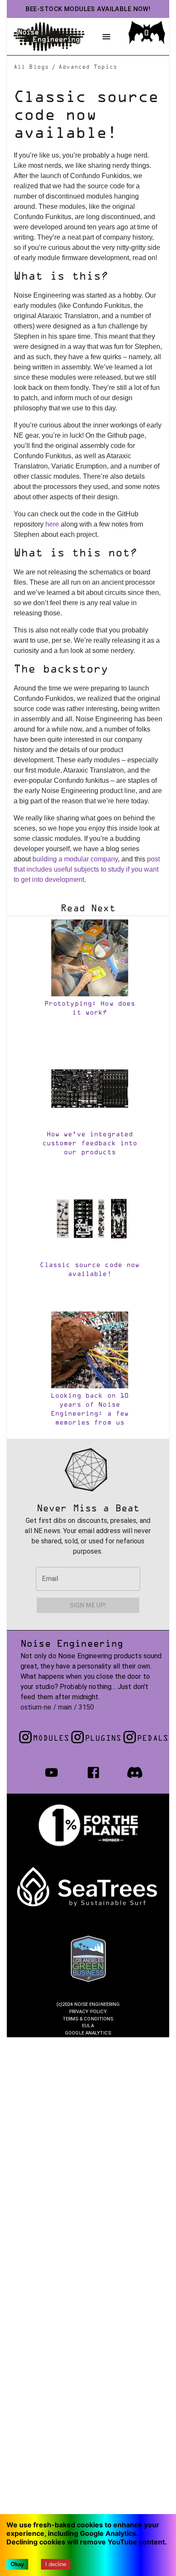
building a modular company (75, 859)
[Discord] (135, 1772)
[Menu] (106, 37)
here (52, 524)
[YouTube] (51, 1772)
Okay (17, 2564)
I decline (56, 2564)
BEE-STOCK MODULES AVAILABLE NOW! (88, 9)
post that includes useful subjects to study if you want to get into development (87, 869)
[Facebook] (93, 1772)
